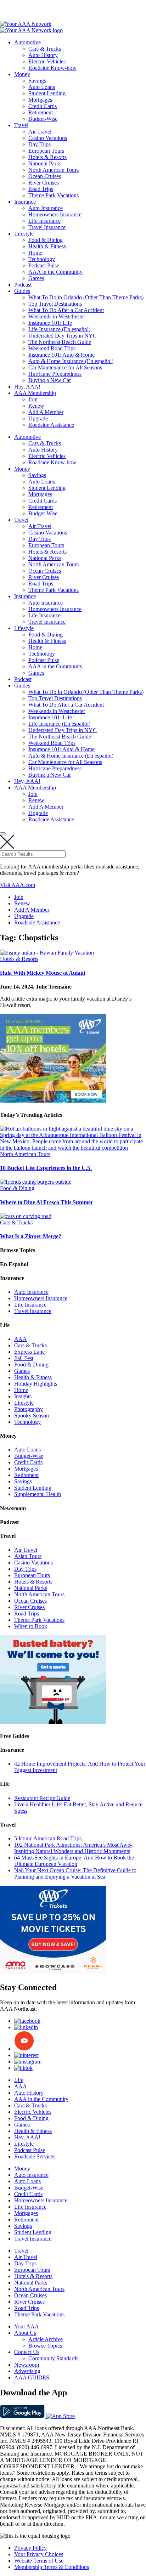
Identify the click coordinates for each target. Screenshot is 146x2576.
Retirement (41, 112)
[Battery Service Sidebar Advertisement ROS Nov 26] (53, 1722)
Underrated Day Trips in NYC (63, 336)
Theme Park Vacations (54, 195)
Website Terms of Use (39, 2561)
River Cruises (44, 183)
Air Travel (40, 132)
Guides (22, 291)
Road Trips (41, 189)
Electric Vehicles (47, 61)
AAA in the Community (55, 272)
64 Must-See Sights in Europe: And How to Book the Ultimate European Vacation (74, 1861)
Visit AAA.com (18, 885)
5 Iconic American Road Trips (48, 1838)
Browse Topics (45, 2346)
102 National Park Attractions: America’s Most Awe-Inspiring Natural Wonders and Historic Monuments (73, 1848)
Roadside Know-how (52, 68)
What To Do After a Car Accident (66, 310)
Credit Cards (43, 106)
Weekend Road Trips (52, 348)
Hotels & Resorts (47, 157)
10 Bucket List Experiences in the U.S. (46, 1168)
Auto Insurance (46, 208)
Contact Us (27, 2352)
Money (22, 74)
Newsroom (27, 2365)
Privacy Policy (30, 2548)
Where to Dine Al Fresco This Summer (47, 1202)
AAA (21, 1339)
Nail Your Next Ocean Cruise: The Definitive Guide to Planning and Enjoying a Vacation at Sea (75, 1873)
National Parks (45, 163)
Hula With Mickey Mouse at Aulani (43, 973)
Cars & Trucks (45, 49)
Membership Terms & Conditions (52, 2567)
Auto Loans (42, 87)
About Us (25, 2333)
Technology (42, 259)
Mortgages (40, 100)
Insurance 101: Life (50, 323)
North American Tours (54, 170)
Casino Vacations (48, 138)
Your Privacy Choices (39, 2554)
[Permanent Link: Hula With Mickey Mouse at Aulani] (47, 953)
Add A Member (46, 412)
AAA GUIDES (32, 2377)
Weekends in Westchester (57, 316)
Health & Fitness (47, 246)
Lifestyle (24, 234)
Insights (23, 1396)
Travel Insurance (47, 227)
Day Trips (40, 144)
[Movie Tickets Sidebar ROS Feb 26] (53, 1972)
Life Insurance (44, 221)
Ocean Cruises (45, 176)
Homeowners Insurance (55, 214)
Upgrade (38, 418)
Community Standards (53, 2358)
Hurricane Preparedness (55, 374)
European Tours (46, 151)
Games (36, 278)
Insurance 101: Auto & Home (61, 355)
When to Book (31, 1626)
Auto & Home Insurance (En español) (71, 361)
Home (35, 253)
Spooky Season (32, 1416)
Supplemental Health (38, 1494)
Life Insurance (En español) (59, 329)
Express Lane (29, 1352)
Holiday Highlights (36, 1384)
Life (19, 2080)
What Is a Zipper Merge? (31, 1236)
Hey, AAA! (27, 387)
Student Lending (47, 93)
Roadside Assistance (51, 425)
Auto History (43, 55)
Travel (21, 125)
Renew (36, 406)
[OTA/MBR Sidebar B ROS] (53, 1101)
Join (33, 399)
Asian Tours (28, 1556)
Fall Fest (24, 1358)
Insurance (25, 202)
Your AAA (27, 2326)
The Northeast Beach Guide (60, 342)
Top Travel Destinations (55, 304)
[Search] (3, 833)
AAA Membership (35, 393)
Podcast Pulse (44, 265)
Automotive (27, 42)
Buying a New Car (50, 380)
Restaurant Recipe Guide (42, 1798)
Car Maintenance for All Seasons (65, 367)
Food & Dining (46, 240)
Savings (37, 81)
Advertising (27, 2371)
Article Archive (46, 2339)
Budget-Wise (43, 119)
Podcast (23, 285)
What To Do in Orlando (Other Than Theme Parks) (86, 297)
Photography (29, 1409)
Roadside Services (35, 2156)
